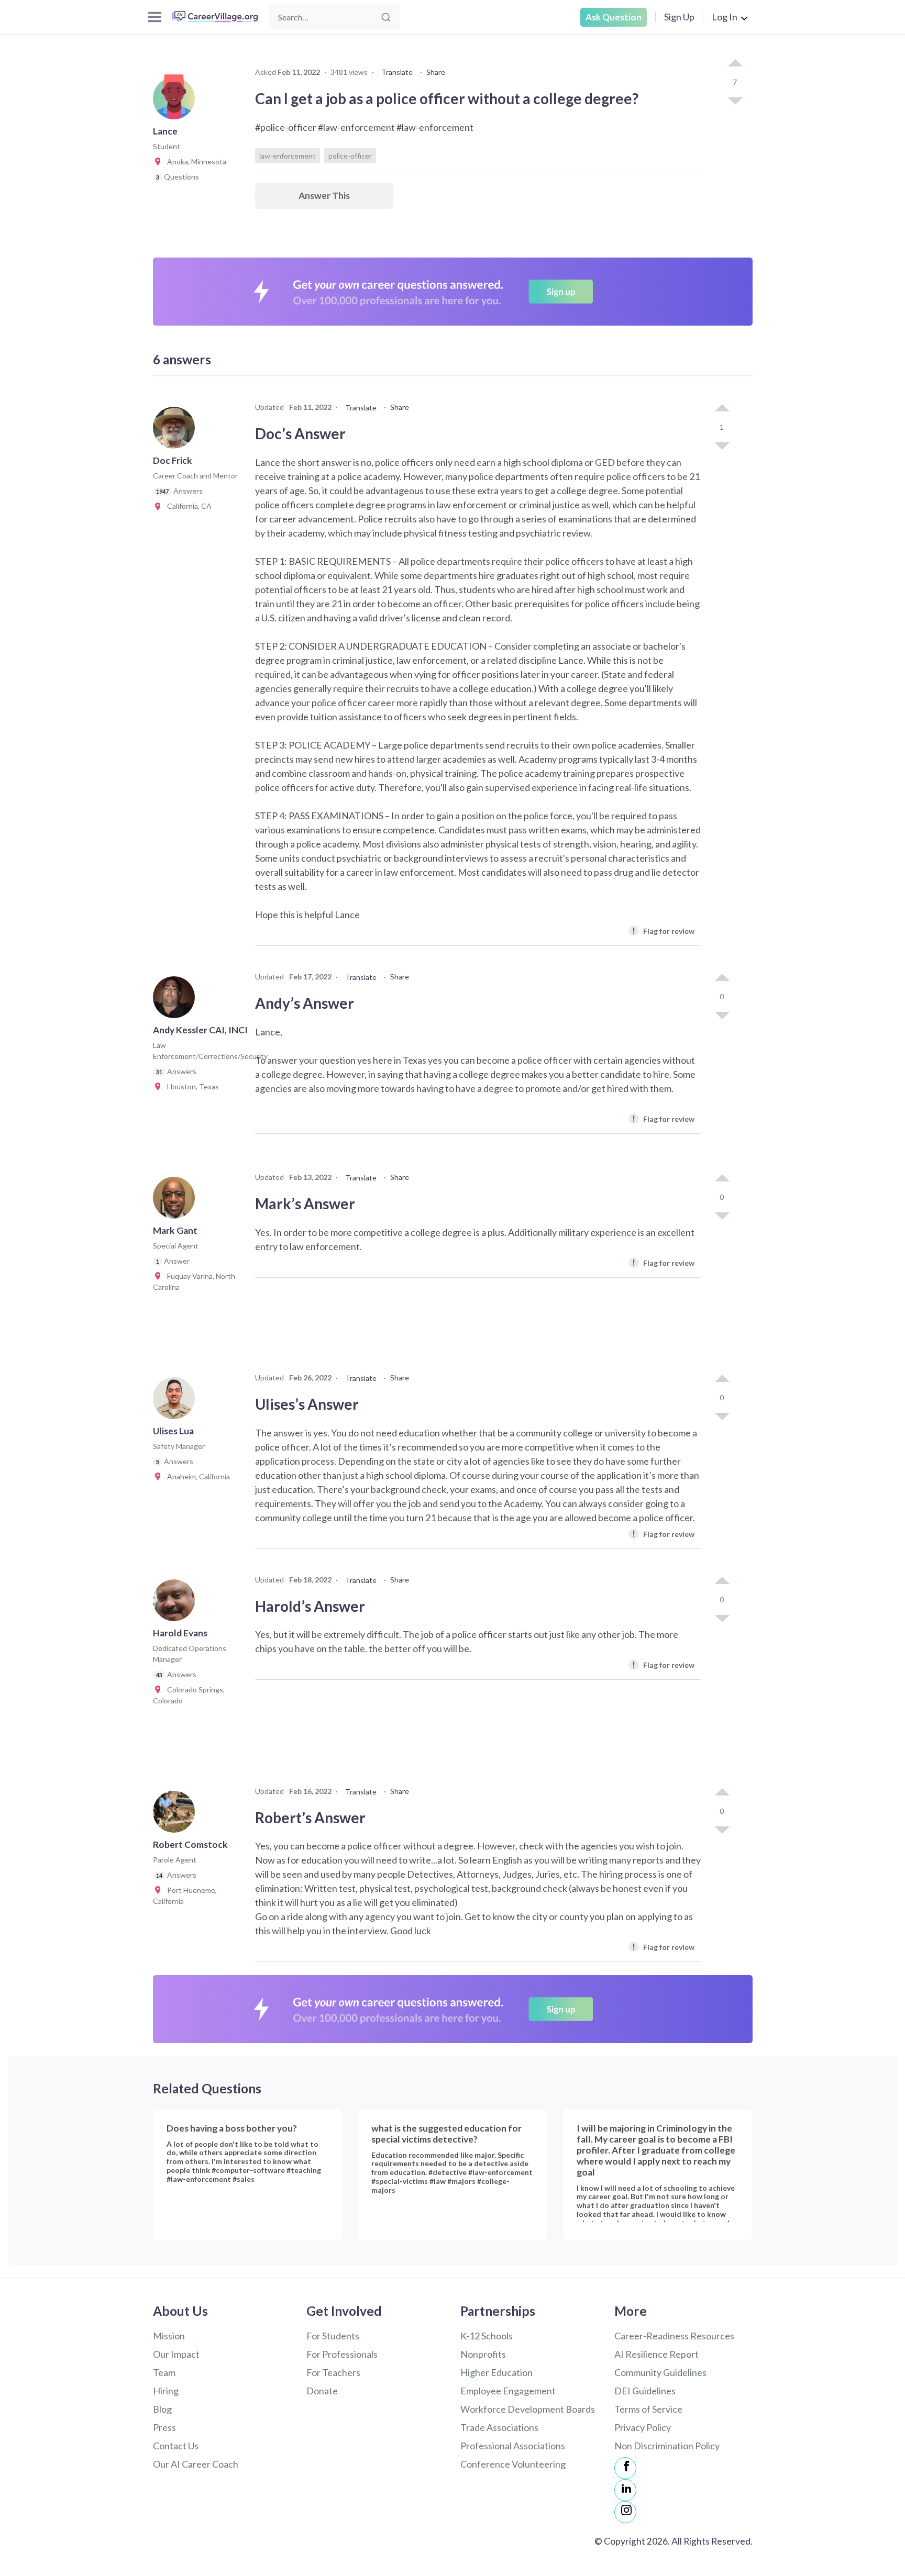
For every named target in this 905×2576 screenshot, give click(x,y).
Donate (322, 2391)
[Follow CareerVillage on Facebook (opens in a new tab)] (625, 2468)
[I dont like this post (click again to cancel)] (735, 100)
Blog (162, 2409)
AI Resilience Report (656, 2354)
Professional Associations (513, 2446)
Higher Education (496, 2372)
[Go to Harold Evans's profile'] (176, 1603)
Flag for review (663, 930)
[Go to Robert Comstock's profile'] (176, 1815)
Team (164, 2372)
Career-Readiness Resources (674, 2336)
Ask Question (614, 17)
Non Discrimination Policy (667, 2446)
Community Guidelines (660, 2372)
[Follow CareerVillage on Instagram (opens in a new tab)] (625, 2512)
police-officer (350, 156)
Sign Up (679, 17)
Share (436, 72)
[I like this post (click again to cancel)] (735, 64)
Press (164, 2427)
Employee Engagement (508, 2391)
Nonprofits (483, 2354)
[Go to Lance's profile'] (176, 102)
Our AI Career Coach (196, 2464)
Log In (725, 17)
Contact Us (176, 2446)
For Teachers (333, 2372)
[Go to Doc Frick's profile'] (176, 431)
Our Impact (176, 2354)
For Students (333, 2336)
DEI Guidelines (645, 2391)
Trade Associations (499, 2427)
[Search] (386, 17)
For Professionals (342, 2354)
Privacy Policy (643, 2427)
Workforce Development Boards (528, 2409)
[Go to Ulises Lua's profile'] (176, 1401)
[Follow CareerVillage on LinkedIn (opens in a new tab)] (625, 2490)
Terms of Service (648, 2409)
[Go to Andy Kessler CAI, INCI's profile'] (176, 1000)
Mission (169, 2336)
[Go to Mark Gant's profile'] (176, 1201)
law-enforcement (288, 156)
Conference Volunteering (513, 2464)
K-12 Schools (487, 2336)
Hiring (166, 2391)
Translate (397, 72)
